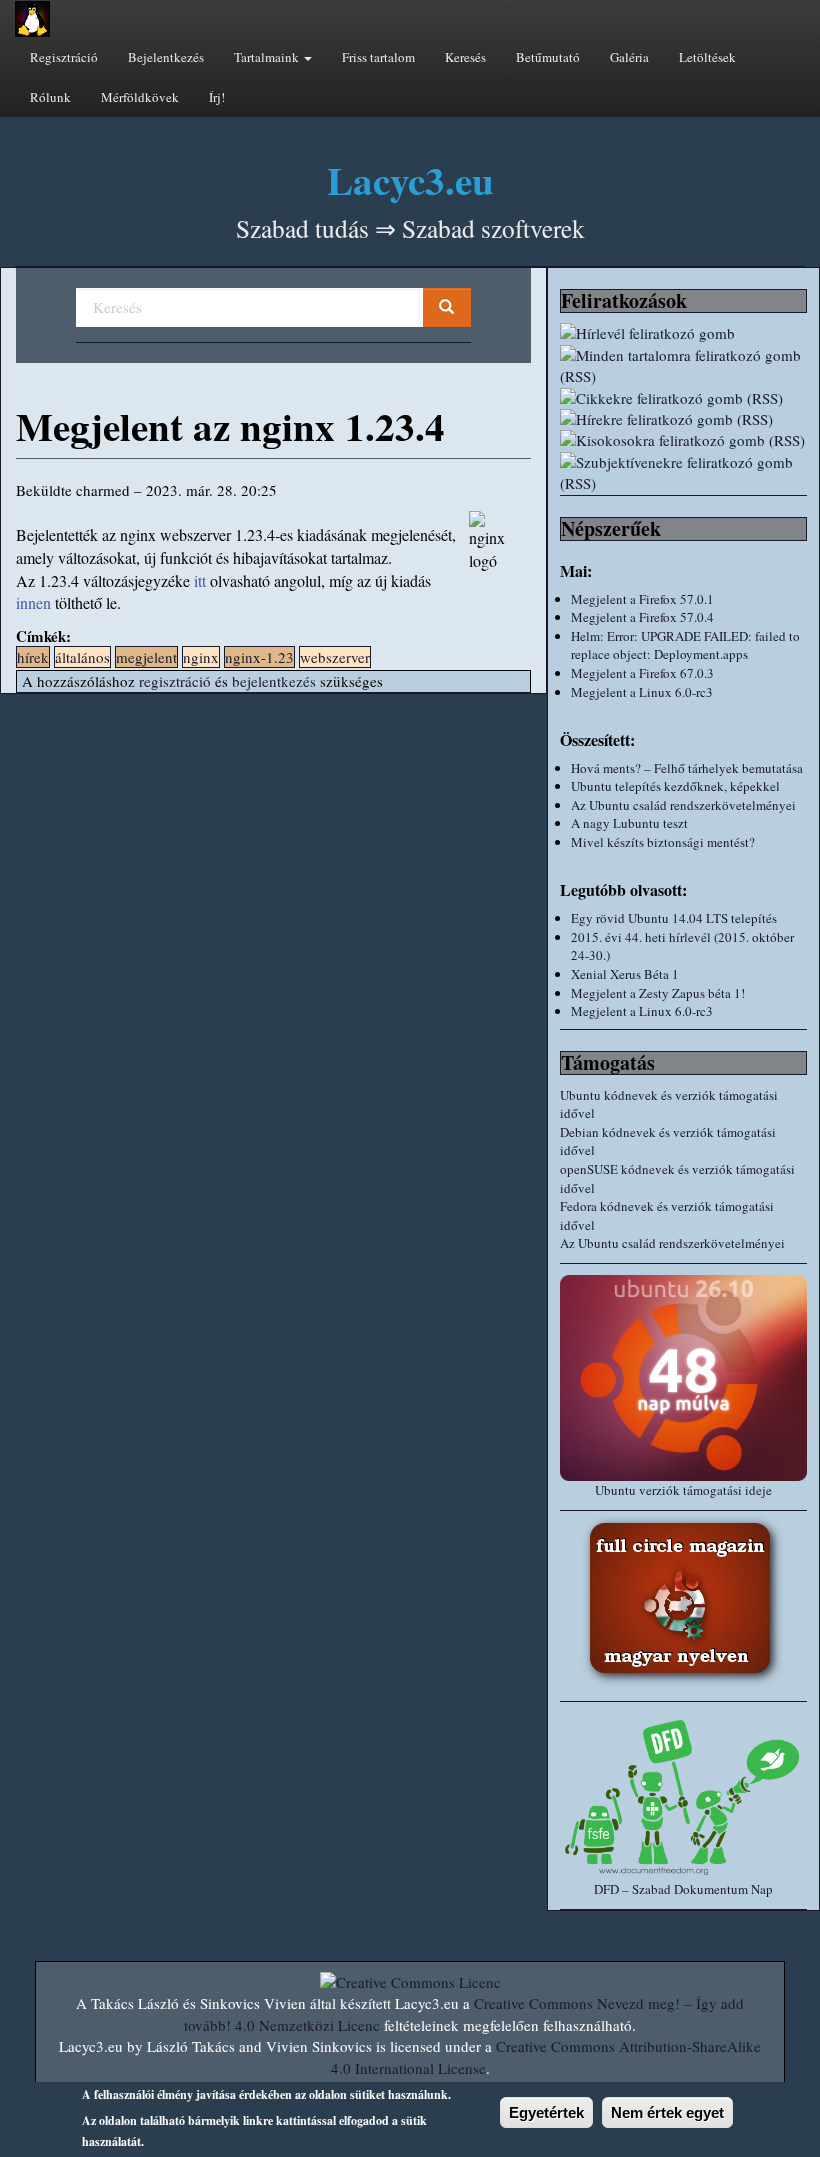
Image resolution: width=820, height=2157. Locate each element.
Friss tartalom (378, 57)
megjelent (146, 657)
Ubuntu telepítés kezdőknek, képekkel (675, 786)
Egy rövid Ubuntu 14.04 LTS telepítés (674, 918)
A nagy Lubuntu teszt (629, 823)
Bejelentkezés (166, 57)
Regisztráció (64, 57)
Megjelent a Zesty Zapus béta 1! (658, 993)
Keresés (465, 57)
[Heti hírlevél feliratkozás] (683, 333)
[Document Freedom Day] (683, 1796)
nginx (201, 657)
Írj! (217, 97)
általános (82, 657)
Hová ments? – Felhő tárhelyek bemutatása (687, 768)
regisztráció (175, 681)
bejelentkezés (274, 681)
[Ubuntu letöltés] (683, 1378)
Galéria (629, 57)
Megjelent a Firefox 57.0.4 (642, 617)
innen (33, 602)
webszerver (335, 657)
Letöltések (707, 57)
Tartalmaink (268, 57)
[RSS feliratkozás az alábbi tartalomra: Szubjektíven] (683, 473)
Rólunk (50, 97)
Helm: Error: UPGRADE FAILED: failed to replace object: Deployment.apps (685, 645)
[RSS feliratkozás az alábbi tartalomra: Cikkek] (683, 398)
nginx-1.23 (259, 657)
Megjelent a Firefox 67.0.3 (642, 673)
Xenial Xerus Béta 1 (625, 974)
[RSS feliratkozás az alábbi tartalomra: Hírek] (683, 419)
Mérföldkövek (140, 97)
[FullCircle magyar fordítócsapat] (683, 1601)
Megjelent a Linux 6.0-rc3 (642, 692)
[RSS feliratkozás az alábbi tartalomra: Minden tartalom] (683, 366)
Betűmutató (548, 57)
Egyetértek (546, 2112)
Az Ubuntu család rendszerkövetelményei (683, 805)
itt (200, 580)
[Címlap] (32, 19)
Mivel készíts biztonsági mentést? (663, 842)
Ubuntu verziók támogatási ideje (683, 1490)
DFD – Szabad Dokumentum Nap (683, 1889)
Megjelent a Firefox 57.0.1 (642, 599)
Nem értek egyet (667, 2112)
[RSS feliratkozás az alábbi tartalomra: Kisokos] (683, 440)
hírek (33, 657)
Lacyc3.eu (410, 179)
